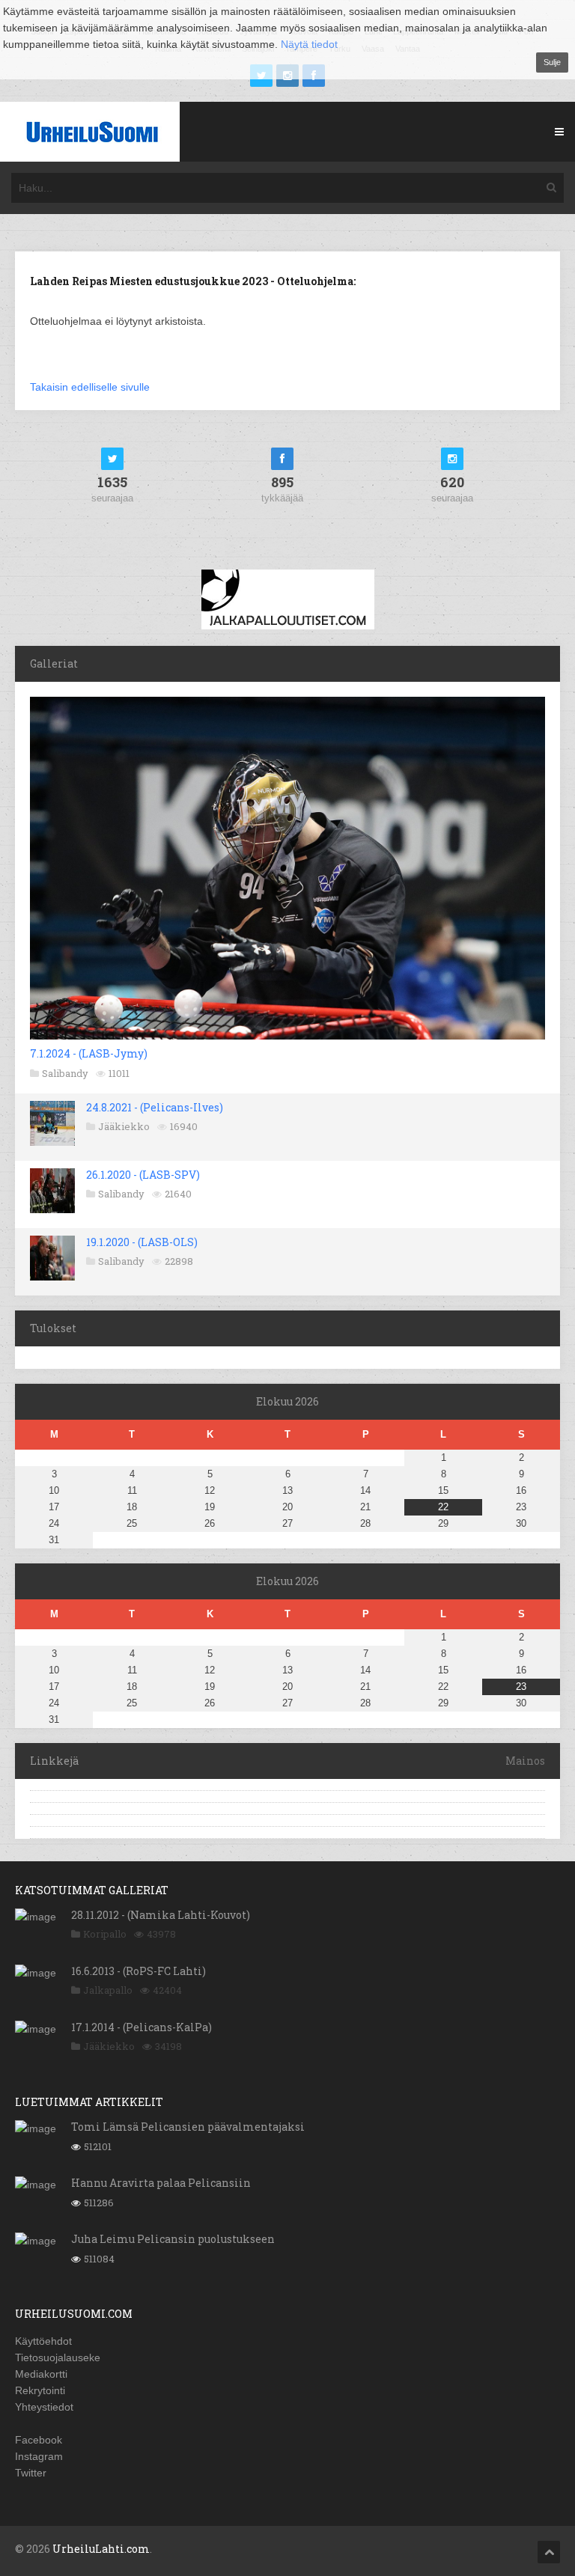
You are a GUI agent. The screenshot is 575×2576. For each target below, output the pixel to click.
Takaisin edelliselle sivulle (90, 387)
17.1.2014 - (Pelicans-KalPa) (142, 2027)
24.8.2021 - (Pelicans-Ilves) (155, 1107)
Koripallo (105, 1934)
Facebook (39, 2440)
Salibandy (65, 1073)
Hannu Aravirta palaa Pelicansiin (161, 2183)
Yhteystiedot (44, 2407)
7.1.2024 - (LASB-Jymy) (89, 1053)
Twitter (31, 2473)
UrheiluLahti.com (101, 2549)
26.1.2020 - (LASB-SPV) (143, 1175)
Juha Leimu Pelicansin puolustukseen (173, 2239)
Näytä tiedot (309, 44)
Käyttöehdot (43, 2341)
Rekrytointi (40, 2390)
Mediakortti (41, 2374)
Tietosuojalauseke (58, 2357)
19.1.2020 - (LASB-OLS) (142, 1242)
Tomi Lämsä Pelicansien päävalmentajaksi (188, 2127)
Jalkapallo (108, 1990)
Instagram (39, 2456)
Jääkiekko (124, 1126)
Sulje (552, 62)
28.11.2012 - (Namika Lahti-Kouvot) (161, 1915)
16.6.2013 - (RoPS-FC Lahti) (139, 1971)
